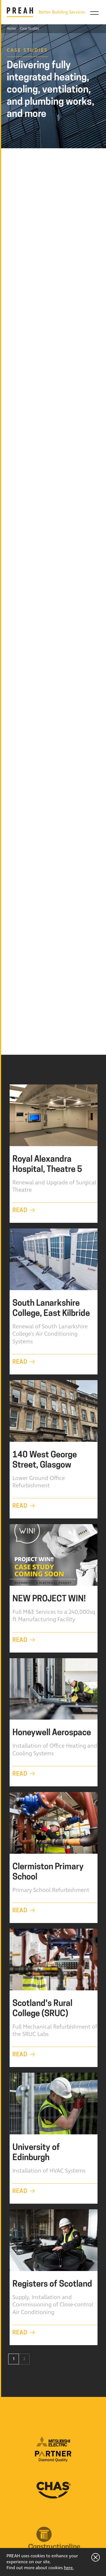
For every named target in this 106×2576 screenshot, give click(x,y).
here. (69, 2568)
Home (11, 29)
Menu (94, 13)
